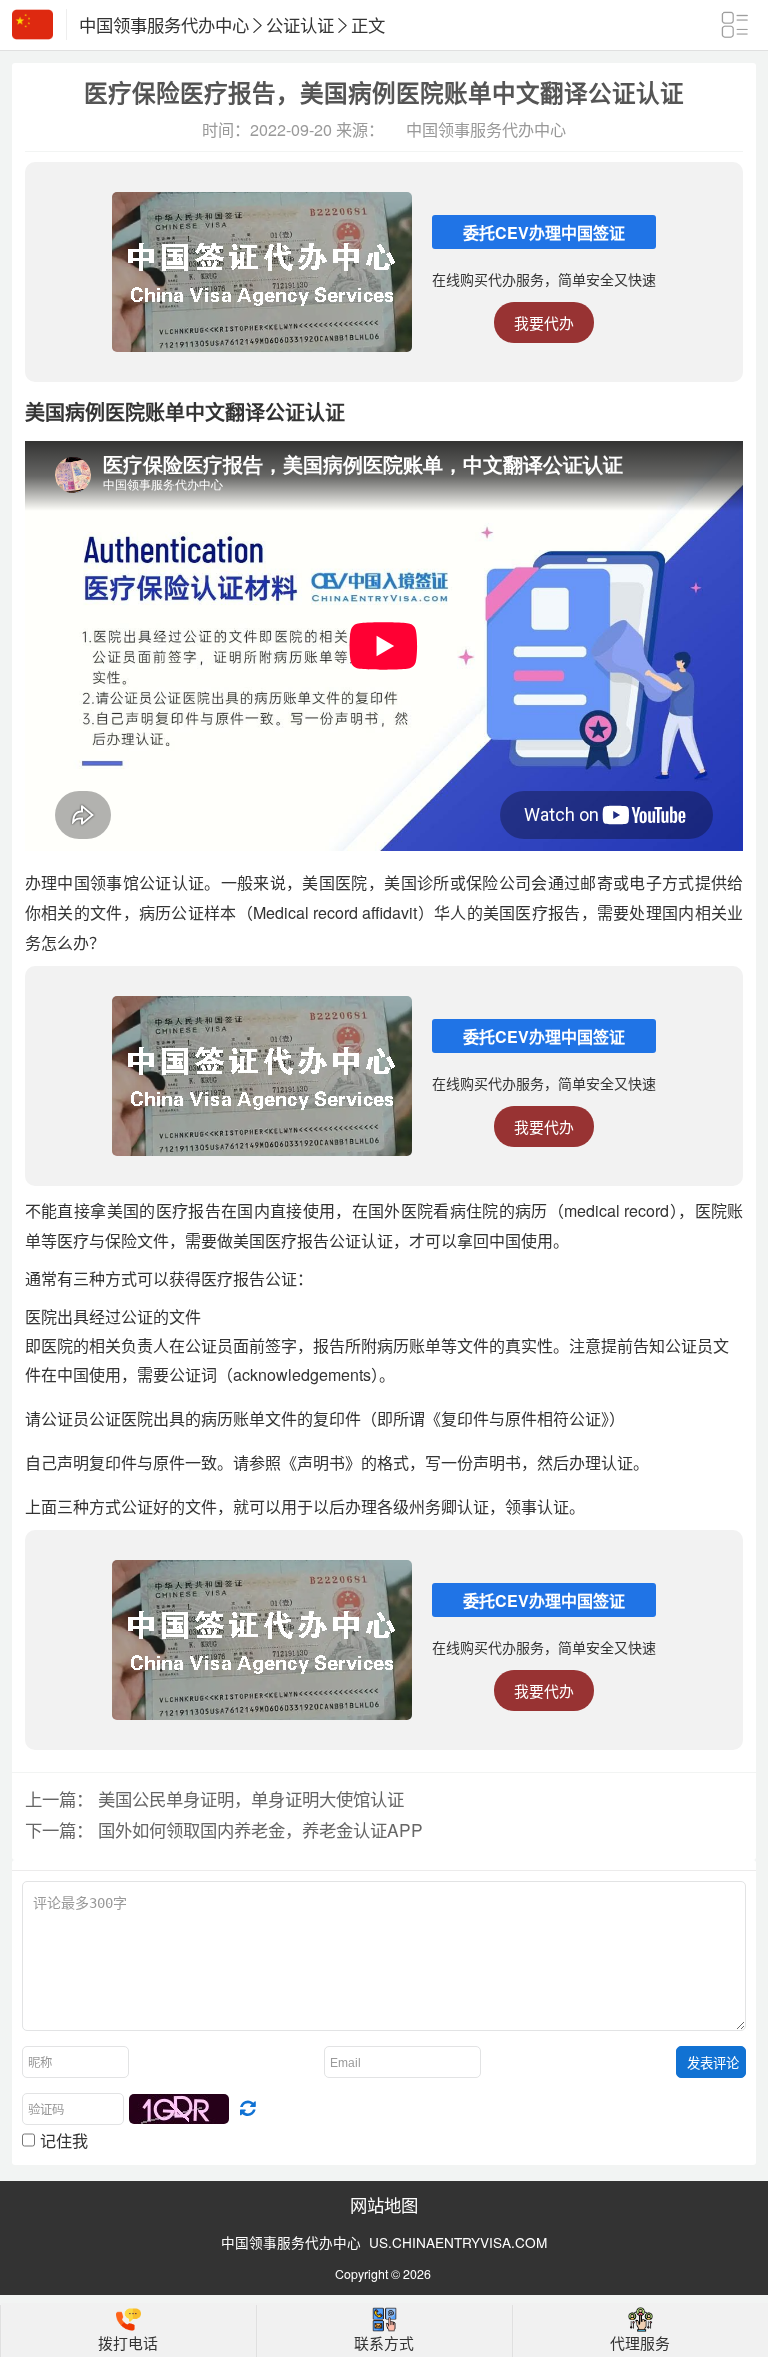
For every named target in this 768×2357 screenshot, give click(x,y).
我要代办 (544, 322)
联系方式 (384, 2342)
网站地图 (384, 2204)
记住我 (64, 2140)
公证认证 (300, 24)
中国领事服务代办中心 (164, 24)
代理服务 (640, 2342)
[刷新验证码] (247, 2109)
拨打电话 (128, 2342)
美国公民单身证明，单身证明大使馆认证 (251, 1798)
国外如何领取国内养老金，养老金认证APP (260, 1829)
